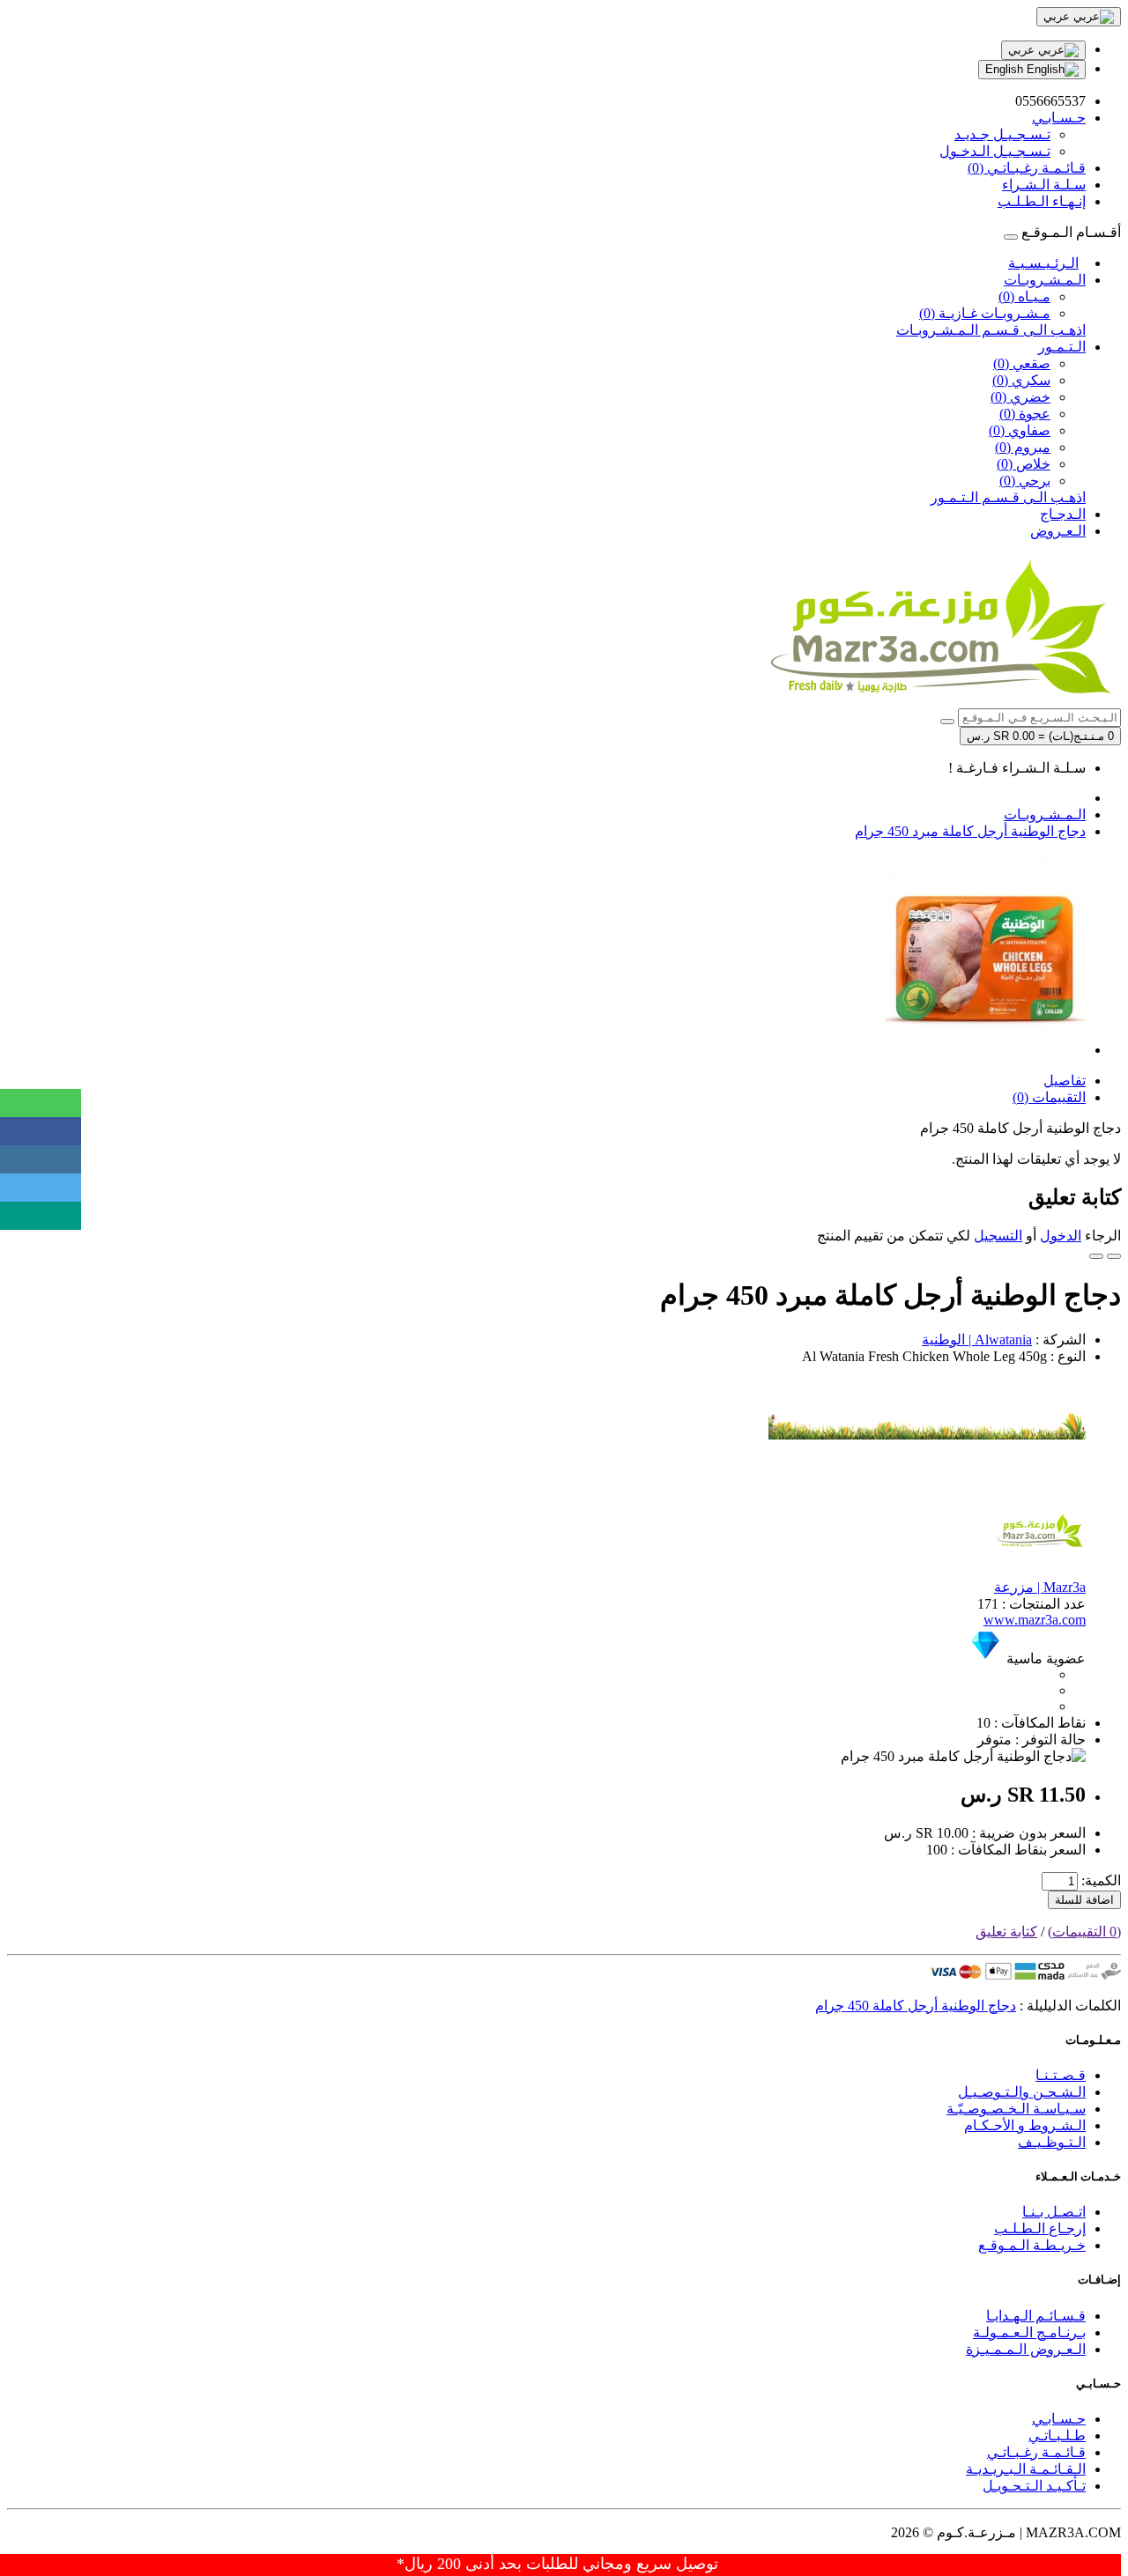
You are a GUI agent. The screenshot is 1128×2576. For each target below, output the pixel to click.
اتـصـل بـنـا (1054, 2212)
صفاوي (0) (1020, 430)
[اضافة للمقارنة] (1096, 1256)
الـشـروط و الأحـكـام (1025, 2125)
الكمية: (1101, 1880)
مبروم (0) (1023, 447)
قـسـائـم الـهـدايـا (1036, 2316)
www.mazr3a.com (1035, 1620)
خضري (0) (1020, 397)
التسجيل (998, 1236)
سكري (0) (1021, 380)
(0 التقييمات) (1084, 1932)
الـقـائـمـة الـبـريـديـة (1026, 2469)
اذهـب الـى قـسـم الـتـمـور (1008, 497)
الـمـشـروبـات (1045, 280)
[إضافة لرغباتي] (1114, 1256)
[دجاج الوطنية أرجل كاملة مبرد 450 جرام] (985, 1050)
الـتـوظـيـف (1052, 2142)
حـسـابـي (1059, 2419)
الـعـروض (1058, 531)
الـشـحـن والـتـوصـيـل (1022, 2092)
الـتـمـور (1062, 347)
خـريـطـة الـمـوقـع (1032, 2245)
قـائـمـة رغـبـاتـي (1036, 2452)
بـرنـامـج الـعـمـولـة (1029, 2332)
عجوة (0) (1025, 414)
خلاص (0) (1024, 464)
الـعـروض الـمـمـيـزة (1026, 2349)
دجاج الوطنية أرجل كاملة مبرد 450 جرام (970, 831)
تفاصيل (1065, 1081)
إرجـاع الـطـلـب (1040, 2228)
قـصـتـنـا (1061, 2075)
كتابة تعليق (1006, 1932)
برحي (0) (1025, 481)
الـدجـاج (1063, 514)
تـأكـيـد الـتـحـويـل (1034, 2486)
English (1006, 69)
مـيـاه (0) (1024, 296)
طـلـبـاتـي (1057, 2435)
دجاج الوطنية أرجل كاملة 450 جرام (916, 2006)
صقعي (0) (1022, 363)
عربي (1023, 50)
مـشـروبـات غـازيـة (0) (985, 313)
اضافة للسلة (1084, 1900)
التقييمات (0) (1049, 1097)
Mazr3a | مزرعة (1040, 1587)
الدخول (1061, 1236)
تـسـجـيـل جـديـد (1002, 134)
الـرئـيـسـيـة (1043, 263)
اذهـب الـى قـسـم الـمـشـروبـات (991, 330)
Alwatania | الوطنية (977, 1340)
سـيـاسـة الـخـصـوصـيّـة (1016, 2109)
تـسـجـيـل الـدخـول (995, 151)
